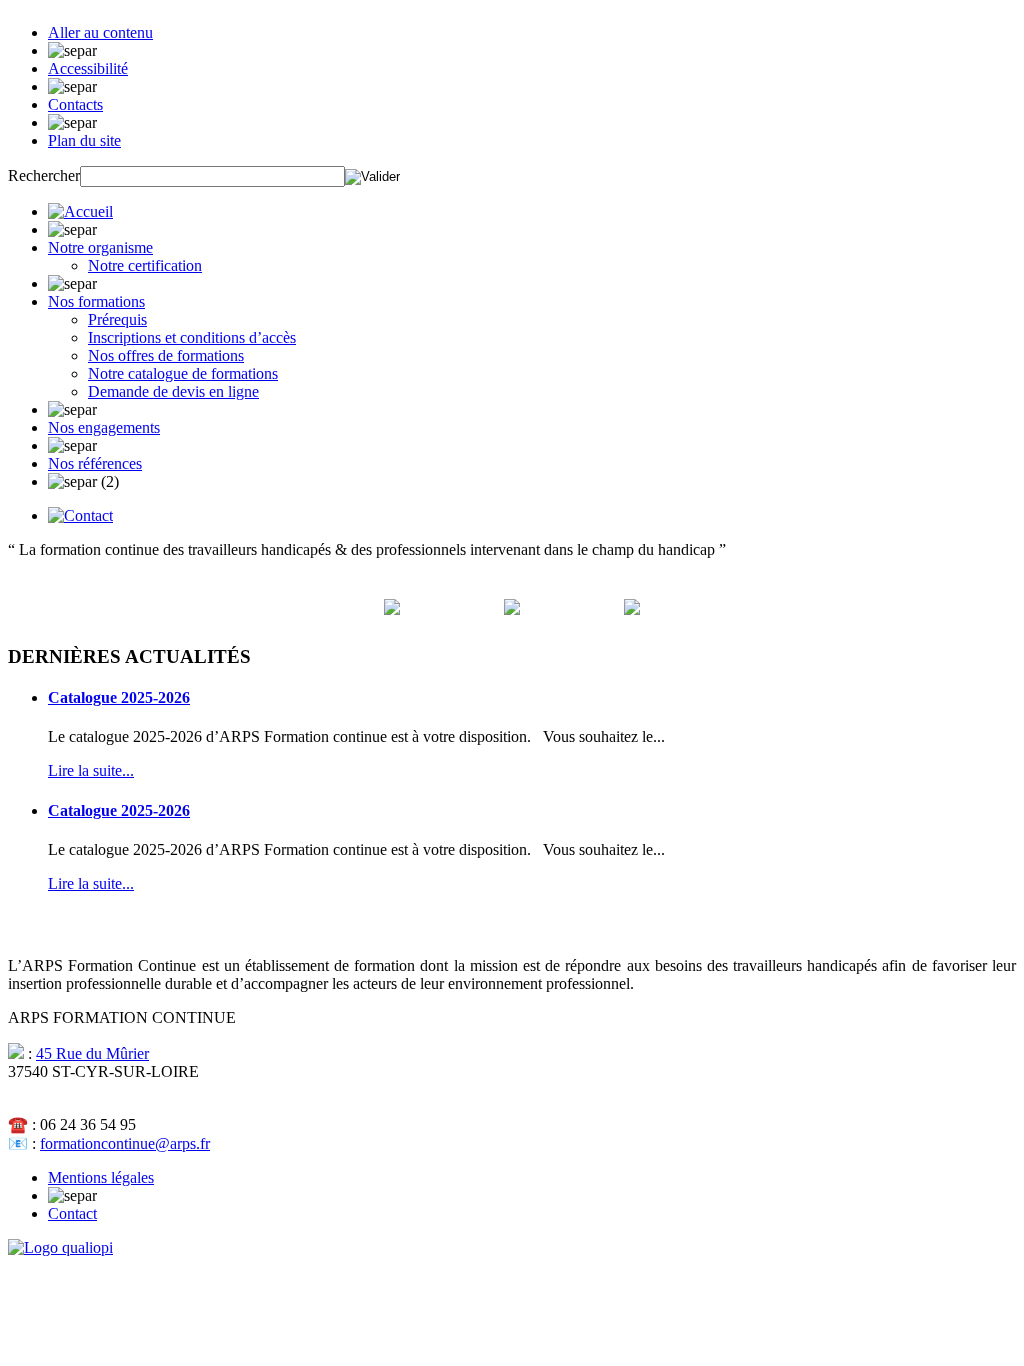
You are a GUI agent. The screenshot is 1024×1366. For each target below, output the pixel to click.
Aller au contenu (100, 32)
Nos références (95, 463)
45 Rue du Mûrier (92, 1053)
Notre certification (145, 265)
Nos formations (96, 301)
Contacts (75, 104)
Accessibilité (88, 68)
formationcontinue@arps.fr (125, 1143)
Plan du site (84, 140)
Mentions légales (101, 1177)
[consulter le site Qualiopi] (60, 1247)
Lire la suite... (91, 770)
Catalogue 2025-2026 (119, 697)
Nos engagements (104, 427)
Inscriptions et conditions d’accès (192, 337)
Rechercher (44, 175)
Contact (72, 1213)
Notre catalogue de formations (183, 373)
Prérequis (117, 319)
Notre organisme (100, 247)
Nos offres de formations (166, 355)
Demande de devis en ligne (173, 391)
